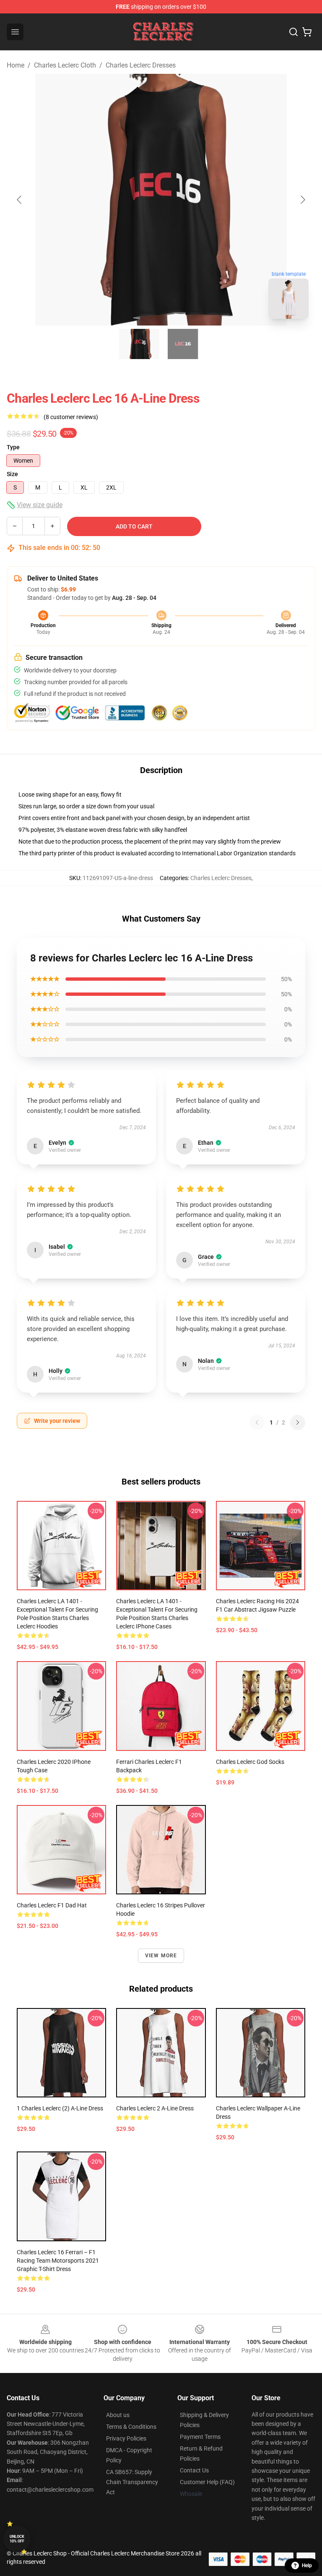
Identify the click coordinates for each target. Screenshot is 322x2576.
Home (16, 65)
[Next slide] (302, 200)
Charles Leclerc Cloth (65, 65)
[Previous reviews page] (257, 1422)
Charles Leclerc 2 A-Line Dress (155, 2108)
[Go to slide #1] (139, 344)
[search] (293, 32)
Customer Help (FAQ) (207, 2482)
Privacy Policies (126, 2438)
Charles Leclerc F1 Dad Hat (52, 1905)
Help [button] (307, 2566)
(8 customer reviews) (71, 417)
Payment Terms (200, 2437)
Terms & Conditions (131, 2427)
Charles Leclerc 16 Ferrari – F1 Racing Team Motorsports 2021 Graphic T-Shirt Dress (58, 2261)
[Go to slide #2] (183, 344)
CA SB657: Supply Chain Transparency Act (132, 2482)
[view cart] (307, 32)
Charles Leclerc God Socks (250, 1762)
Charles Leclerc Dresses (141, 65)
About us (118, 2415)
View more (161, 1956)
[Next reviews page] (298, 1422)
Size (12, 474)
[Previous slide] (20, 200)
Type (13, 447)
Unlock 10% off (17, 2539)
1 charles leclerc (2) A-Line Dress (60, 2108)
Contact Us (194, 2470)
